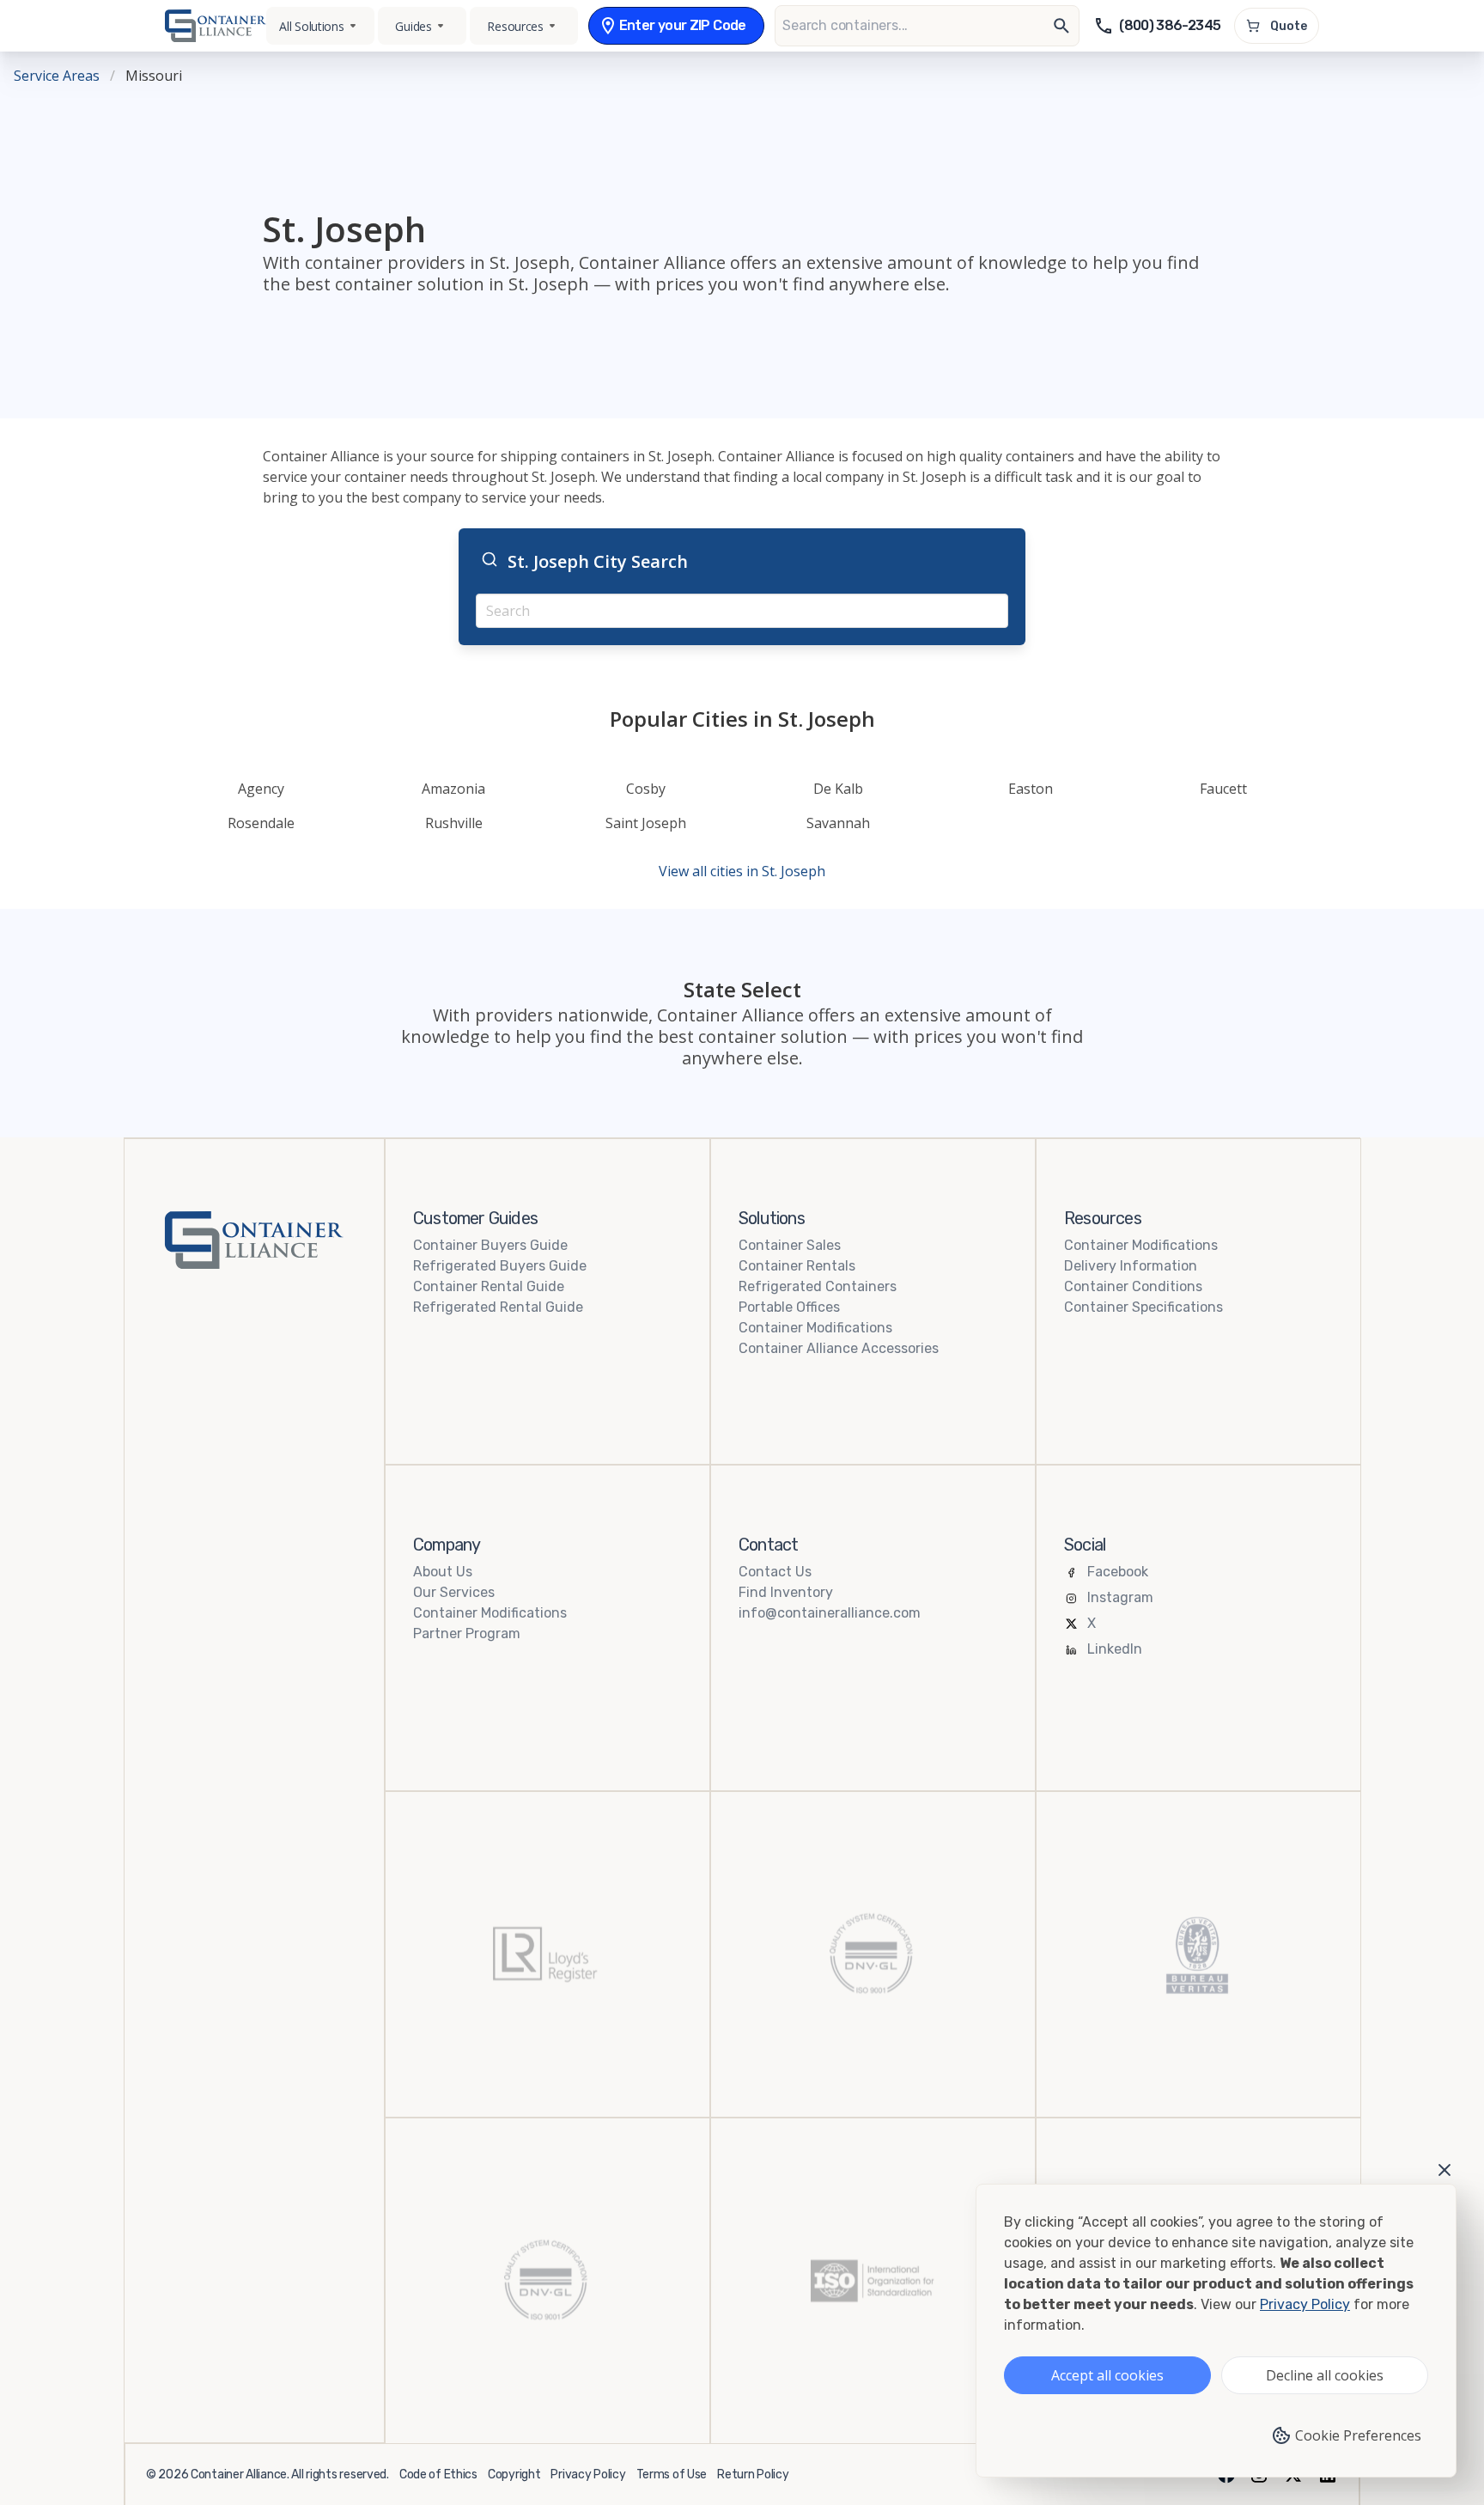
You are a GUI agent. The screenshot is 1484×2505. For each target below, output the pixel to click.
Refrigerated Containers (818, 1286)
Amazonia (453, 789)
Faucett (1223, 789)
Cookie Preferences (1358, 2435)
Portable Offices (789, 1307)
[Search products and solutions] (1061, 26)
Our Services (454, 1592)
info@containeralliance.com (830, 1613)
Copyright (514, 2475)
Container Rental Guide (489, 1286)
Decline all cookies (1325, 2375)
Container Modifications (815, 1328)
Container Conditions (1133, 1286)
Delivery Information (1131, 1266)
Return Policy (753, 2475)
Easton (1031, 789)
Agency (261, 789)
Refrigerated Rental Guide (498, 1307)
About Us (443, 1572)
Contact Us (775, 1572)
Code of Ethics (438, 2475)
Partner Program (467, 1633)
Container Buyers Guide (490, 1245)
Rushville (454, 823)
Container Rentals (797, 1266)
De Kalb (838, 789)
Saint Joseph (646, 823)
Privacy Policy (588, 2475)
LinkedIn (1115, 1649)
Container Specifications (1143, 1307)
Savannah (838, 823)
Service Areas (57, 76)
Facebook (1118, 1572)
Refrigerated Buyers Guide (500, 1266)
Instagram (1120, 1597)
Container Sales (790, 1245)
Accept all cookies (1107, 2375)
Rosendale (261, 823)
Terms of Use (672, 2475)
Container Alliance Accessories (839, 1348)
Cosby (646, 789)
